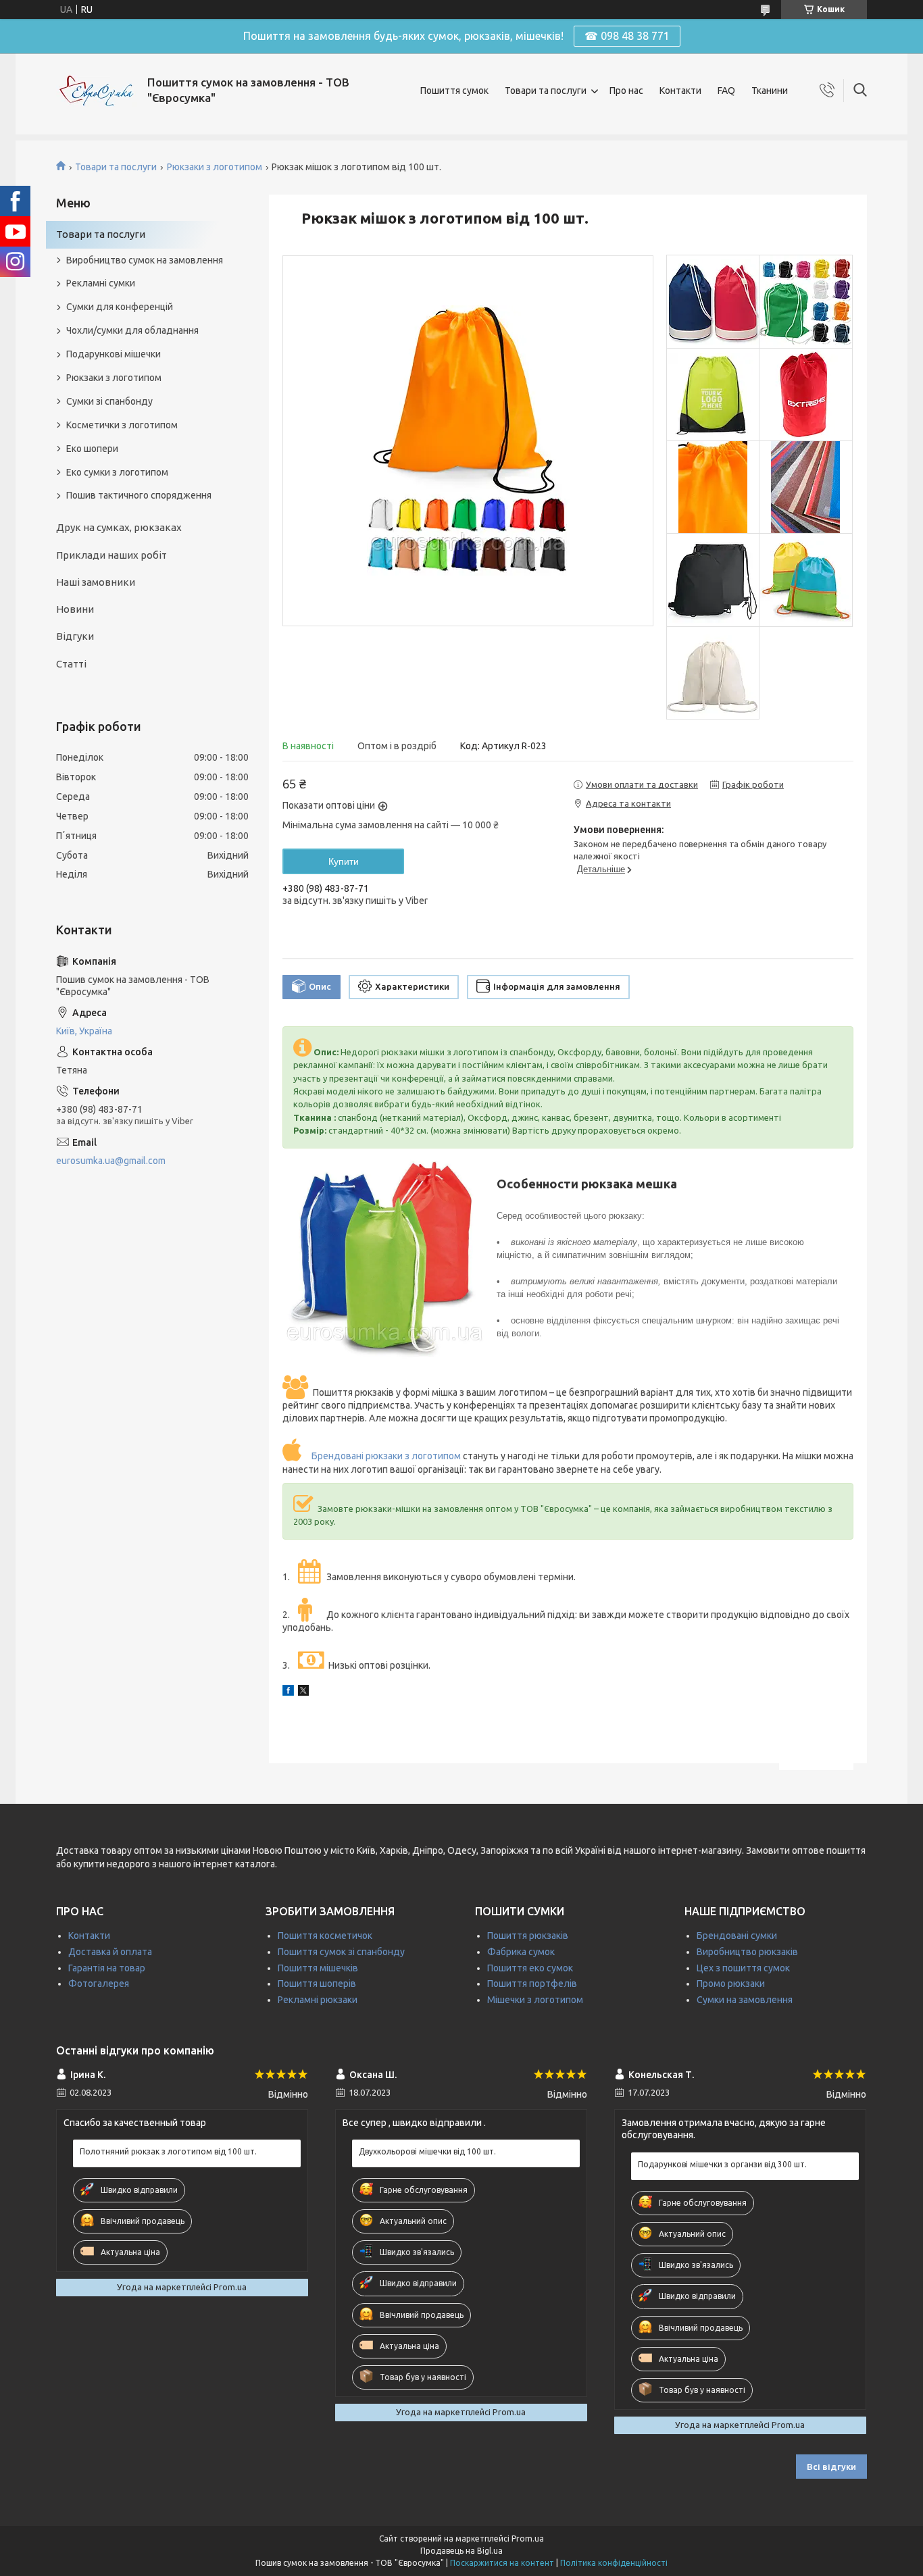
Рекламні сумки (101, 283)
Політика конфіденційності (614, 2563)
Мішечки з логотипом (535, 2000)
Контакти (680, 91)
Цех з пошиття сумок (743, 1968)
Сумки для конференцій (120, 307)
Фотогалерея (99, 1984)
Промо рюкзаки (731, 1984)
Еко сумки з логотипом (117, 472)
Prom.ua (528, 2539)
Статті (71, 664)
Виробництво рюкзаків (747, 1952)
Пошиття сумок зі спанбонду (341, 1952)
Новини (75, 609)
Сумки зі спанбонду (109, 401)
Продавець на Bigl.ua (461, 2551)
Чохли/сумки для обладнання (132, 330)
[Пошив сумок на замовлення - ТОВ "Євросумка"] (97, 91)
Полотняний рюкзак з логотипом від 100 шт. (168, 2151)
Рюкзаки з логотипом (215, 167)
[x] (303, 1692)
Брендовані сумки (737, 1936)
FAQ (726, 91)
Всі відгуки (831, 2467)
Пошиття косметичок (325, 1936)
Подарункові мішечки (114, 354)
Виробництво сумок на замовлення (145, 260)
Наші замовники (96, 582)
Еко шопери (92, 449)
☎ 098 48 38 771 (627, 36)
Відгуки (75, 636)
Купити (344, 861)
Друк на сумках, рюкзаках (119, 527)
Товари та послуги (546, 91)
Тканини (770, 91)
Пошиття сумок (454, 91)
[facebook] (288, 1692)
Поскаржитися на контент (502, 2563)
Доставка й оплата (110, 1952)
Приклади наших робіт (111, 555)
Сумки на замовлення (745, 2000)
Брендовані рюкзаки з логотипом (386, 1456)
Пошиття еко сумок (530, 1968)
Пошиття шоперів (317, 1984)
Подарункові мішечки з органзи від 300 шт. (722, 2164)
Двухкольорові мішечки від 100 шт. (427, 2151)
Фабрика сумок (521, 1952)
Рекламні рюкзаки (318, 2000)
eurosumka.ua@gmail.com (111, 1161)
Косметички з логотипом (122, 425)
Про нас (626, 91)
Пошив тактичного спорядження (139, 495)
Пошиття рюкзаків (528, 1936)
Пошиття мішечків (318, 1968)
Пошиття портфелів (532, 1984)
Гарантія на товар (107, 1968)
